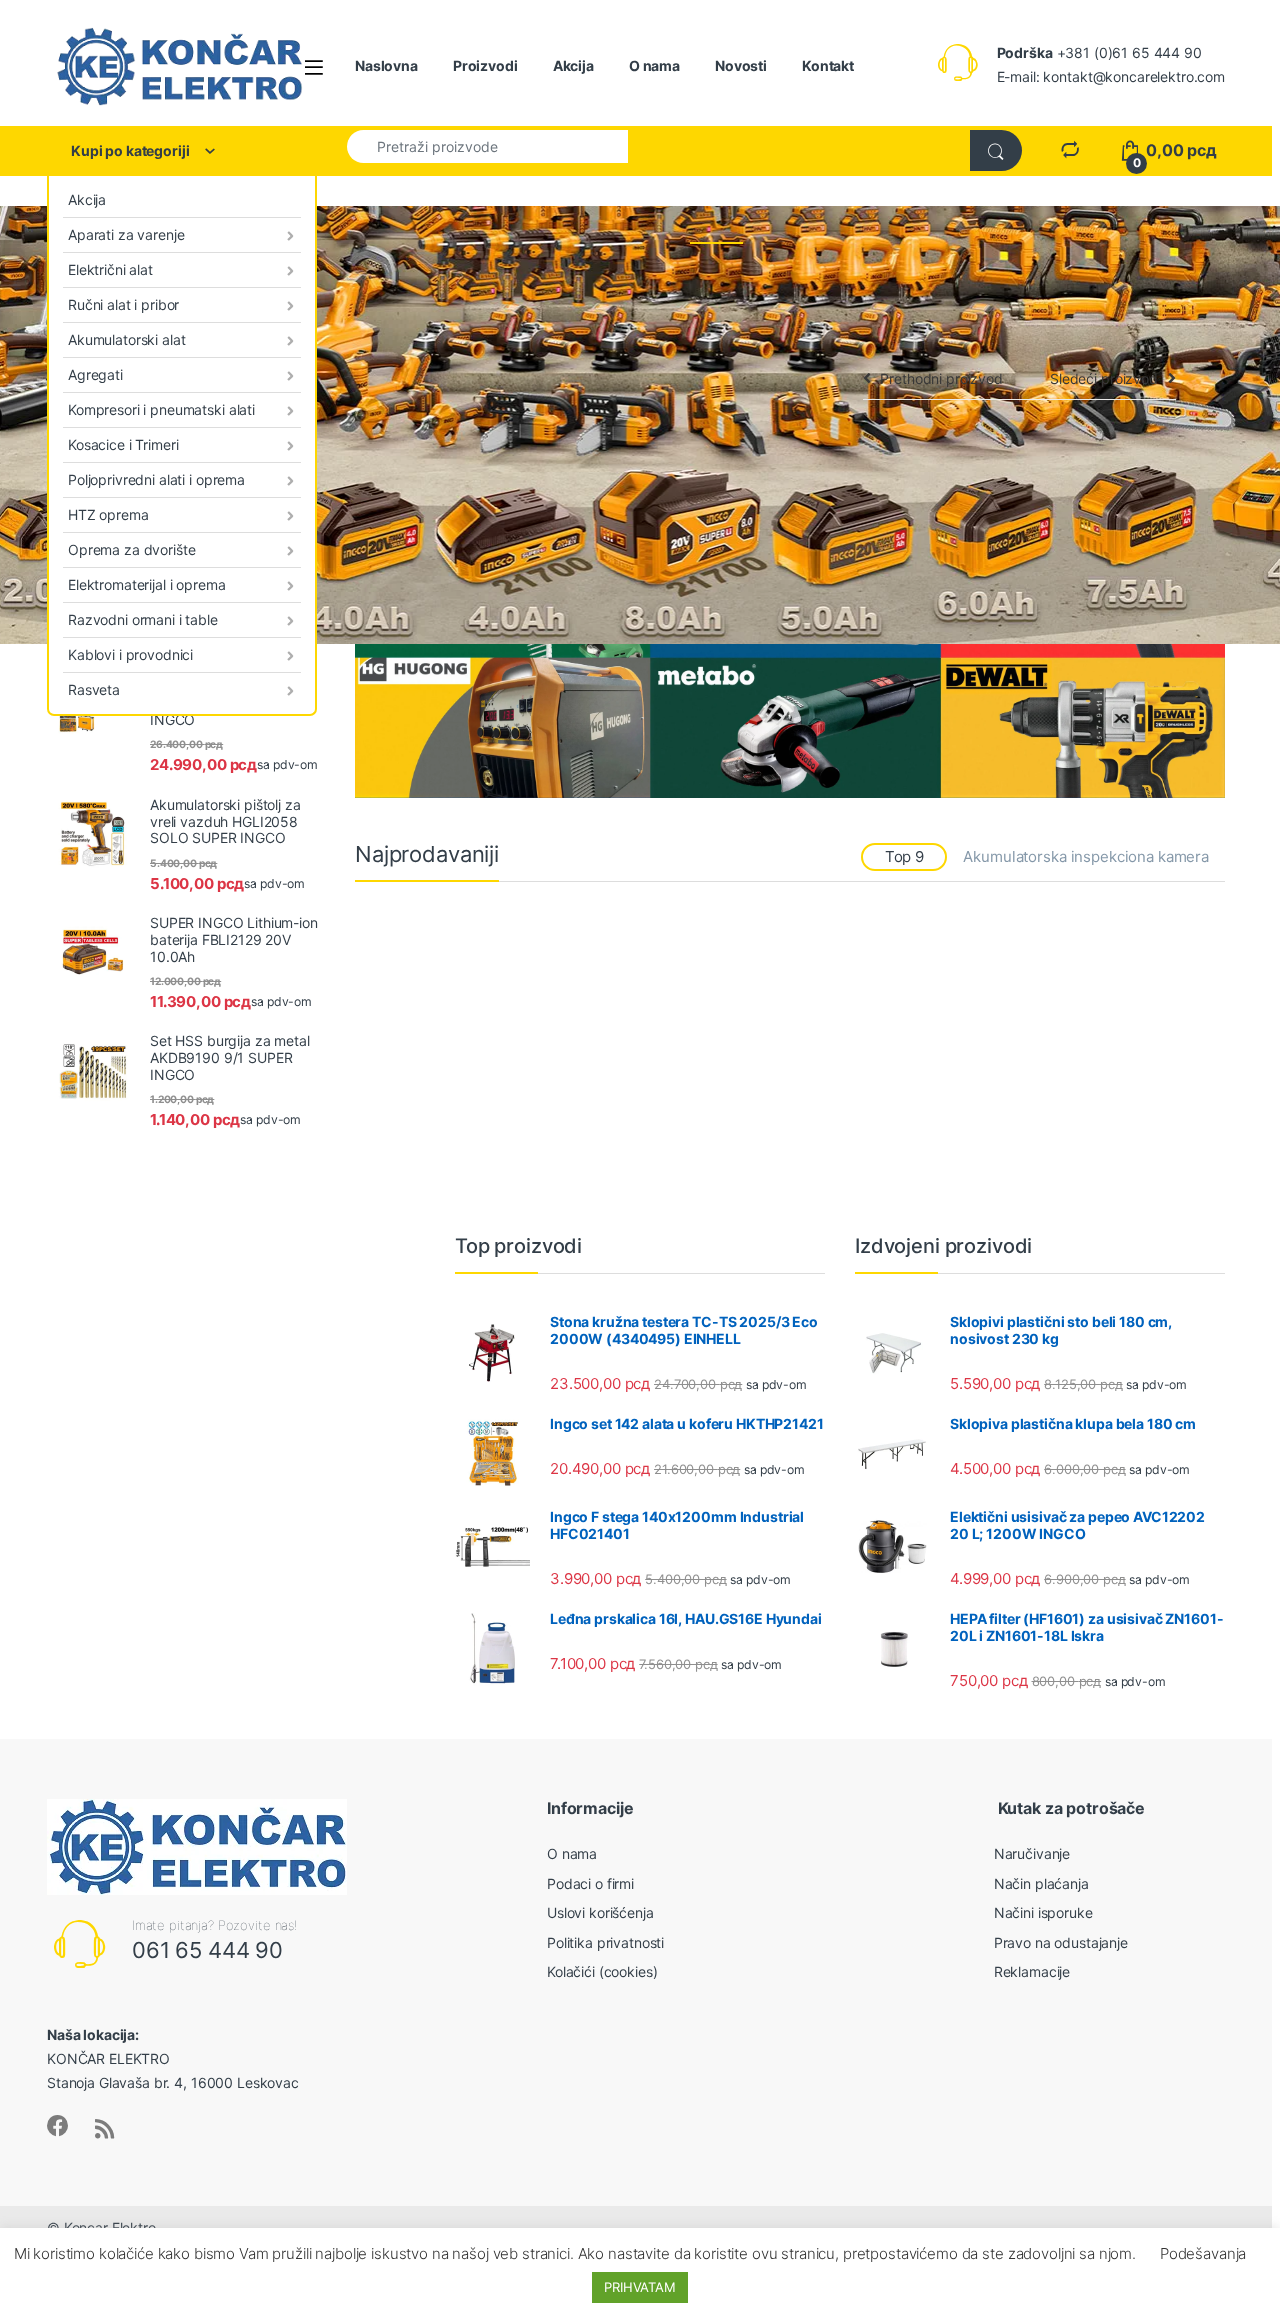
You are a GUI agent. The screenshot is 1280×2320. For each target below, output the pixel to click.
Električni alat (110, 269)
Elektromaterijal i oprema (147, 584)
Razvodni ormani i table (143, 619)
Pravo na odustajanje (1061, 1942)
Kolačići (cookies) (602, 1971)
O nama (654, 65)
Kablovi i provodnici (130, 654)
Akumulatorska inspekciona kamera (1086, 856)
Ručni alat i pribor (123, 304)
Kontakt (828, 65)
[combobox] (487, 146)
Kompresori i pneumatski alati (161, 409)
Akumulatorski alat (126, 339)
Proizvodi (485, 65)
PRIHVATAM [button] (640, 2287)
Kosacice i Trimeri (123, 444)
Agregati (95, 374)
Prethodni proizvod (941, 378)
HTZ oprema (108, 514)
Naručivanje (1032, 1853)
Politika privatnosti (605, 1942)
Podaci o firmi (590, 1883)
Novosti (741, 65)
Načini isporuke (1043, 1912)
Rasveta (94, 689)
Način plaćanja (1041, 1883)
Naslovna (386, 65)
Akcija (573, 65)
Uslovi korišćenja (600, 1912)
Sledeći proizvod (1104, 378)
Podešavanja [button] (1203, 2253)
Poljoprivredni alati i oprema (156, 479)
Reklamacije (1032, 1971)
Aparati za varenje (126, 234)
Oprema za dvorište (131, 549)
